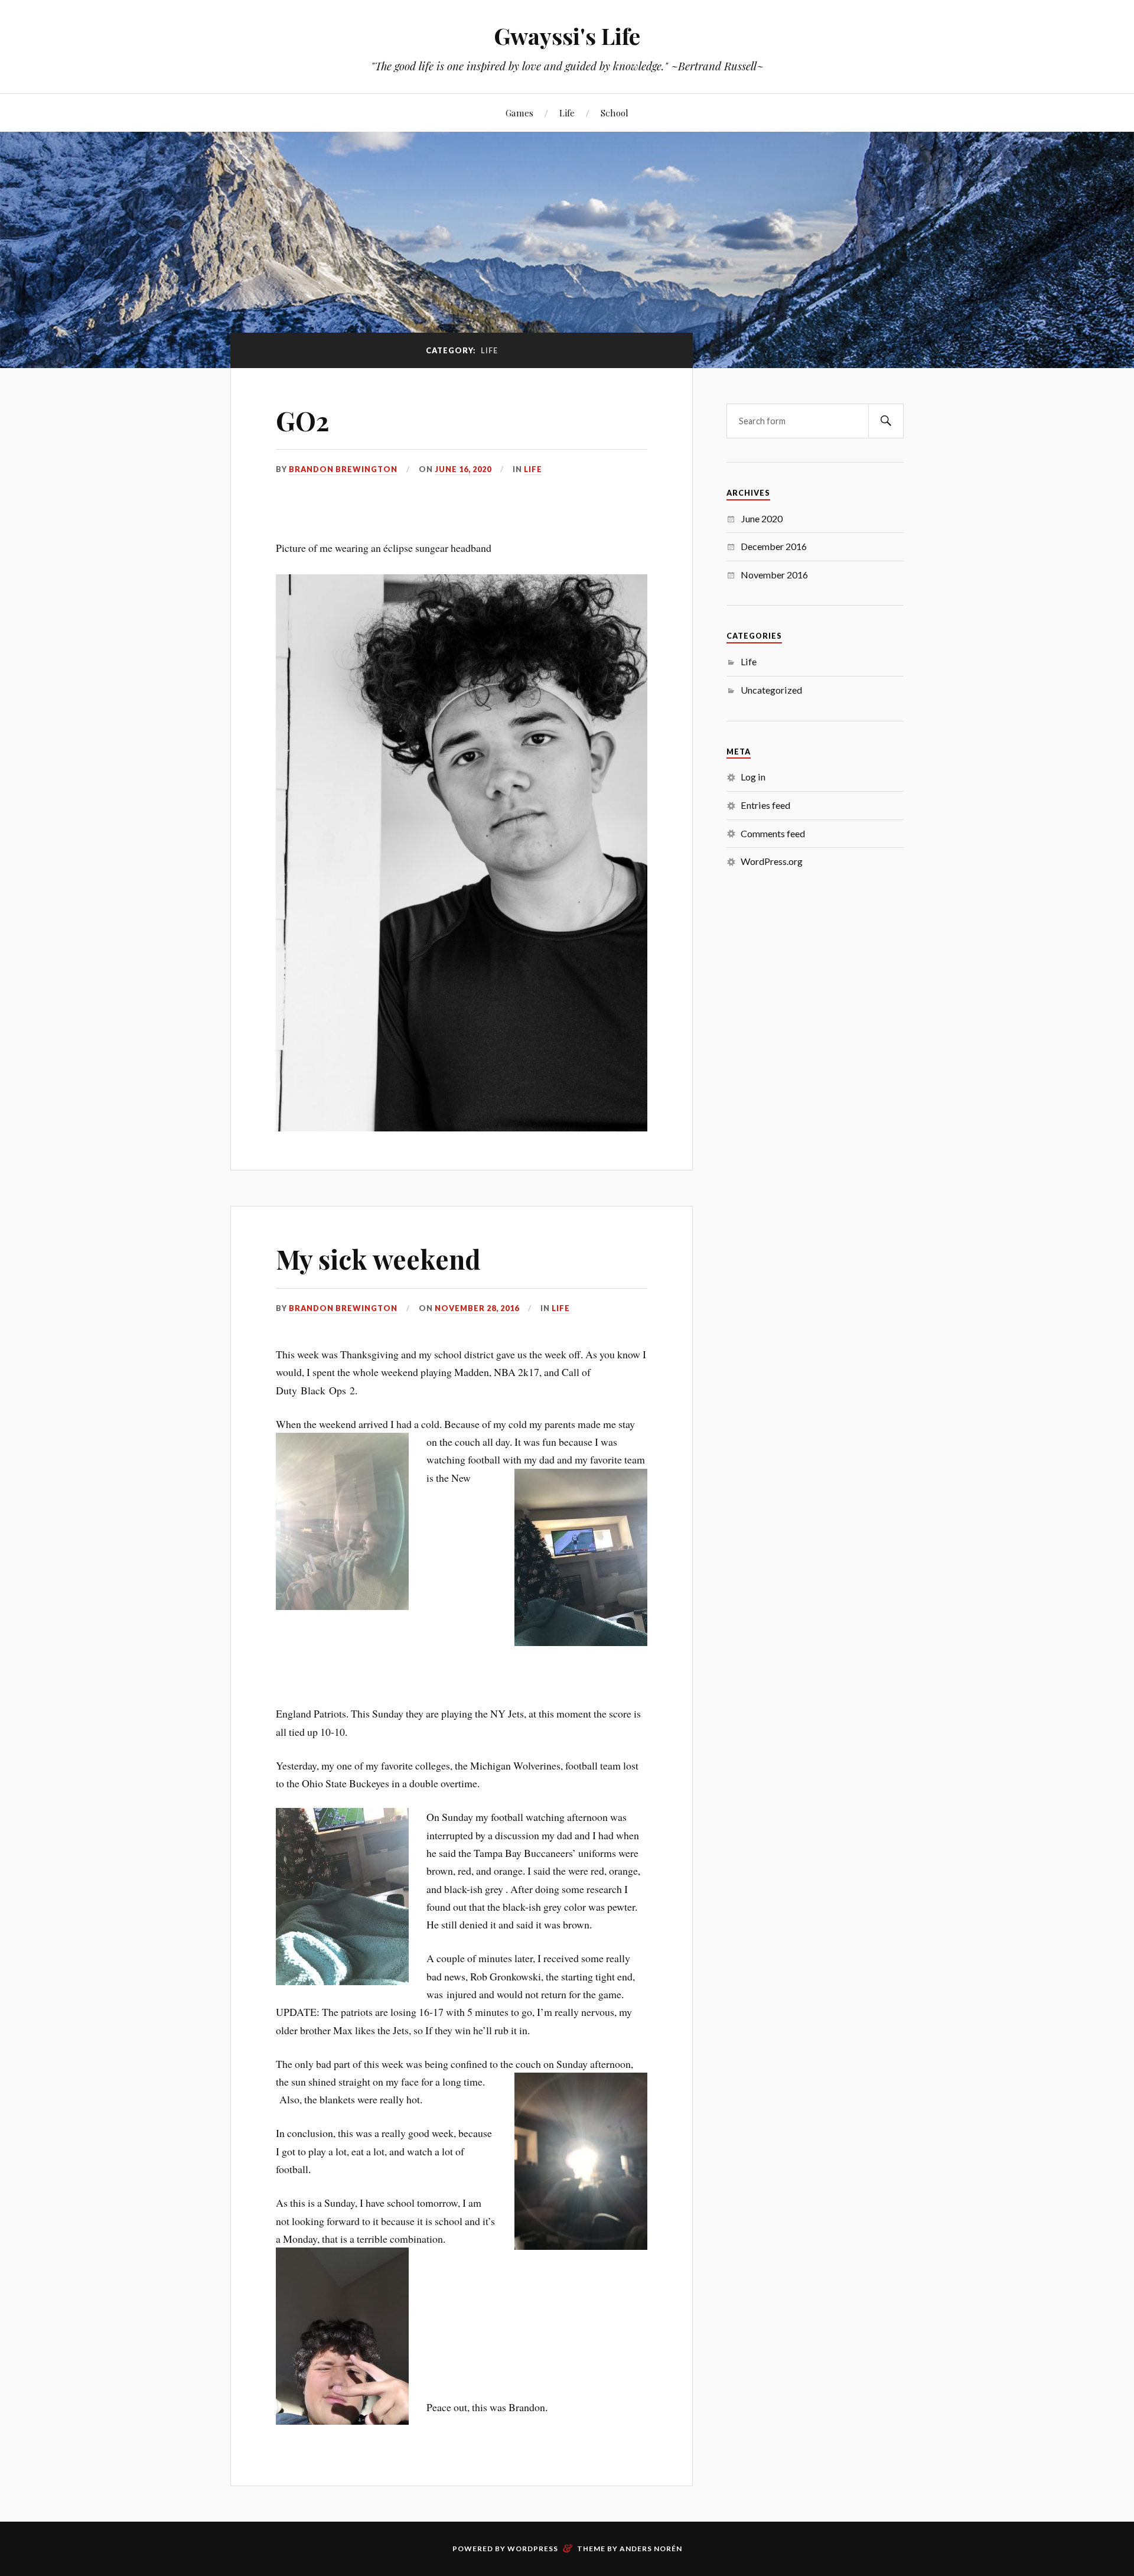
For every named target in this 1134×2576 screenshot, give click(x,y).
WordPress (533, 2549)
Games (519, 113)
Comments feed (773, 833)
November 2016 (774, 575)
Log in (753, 777)
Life (567, 113)
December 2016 (774, 546)
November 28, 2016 (477, 1308)
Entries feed (765, 805)
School (615, 113)
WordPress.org (772, 861)
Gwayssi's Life (567, 36)
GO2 (302, 420)
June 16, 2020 (463, 469)
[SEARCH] (886, 421)
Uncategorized (771, 690)
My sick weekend (378, 1259)
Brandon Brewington (343, 469)
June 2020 (762, 518)
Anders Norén (651, 2549)
